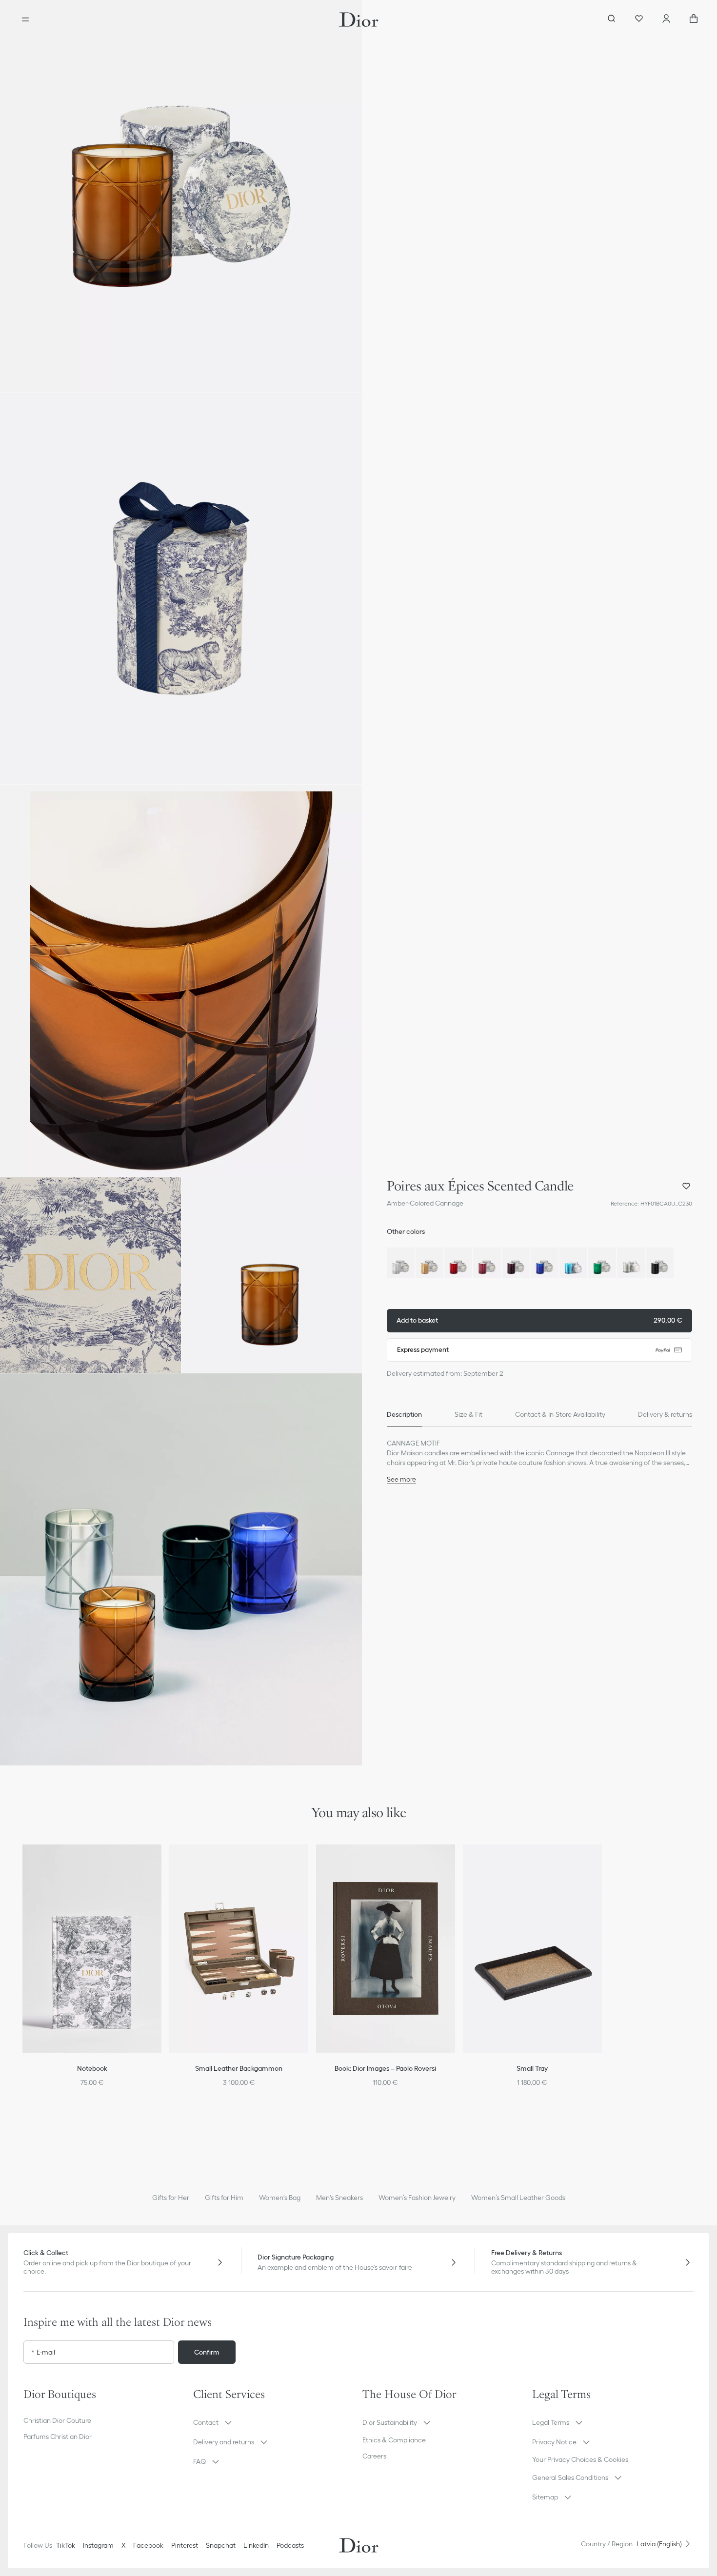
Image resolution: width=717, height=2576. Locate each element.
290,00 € (539, 1320)
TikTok (66, 2545)
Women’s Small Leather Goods (518, 2198)
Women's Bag (280, 2198)
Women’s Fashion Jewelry (417, 2198)
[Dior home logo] (359, 20)
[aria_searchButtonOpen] (612, 20)
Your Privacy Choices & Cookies (580, 2459)
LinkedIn (256, 2545)
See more (401, 1479)
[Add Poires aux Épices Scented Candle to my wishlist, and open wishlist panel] (686, 1186)
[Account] (666, 20)
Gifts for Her (171, 2198)
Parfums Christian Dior (58, 2437)
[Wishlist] (639, 20)
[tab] (404, 1415)
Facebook (148, 2545)
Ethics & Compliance (394, 2440)
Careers (374, 2456)
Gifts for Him (224, 2198)
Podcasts (290, 2545)
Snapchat (221, 2545)
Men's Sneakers (339, 2198)
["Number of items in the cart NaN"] (694, 20)
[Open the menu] (25, 20)
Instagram (98, 2545)
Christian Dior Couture (57, 2420)
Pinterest (185, 2545)
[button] (181, 196)
